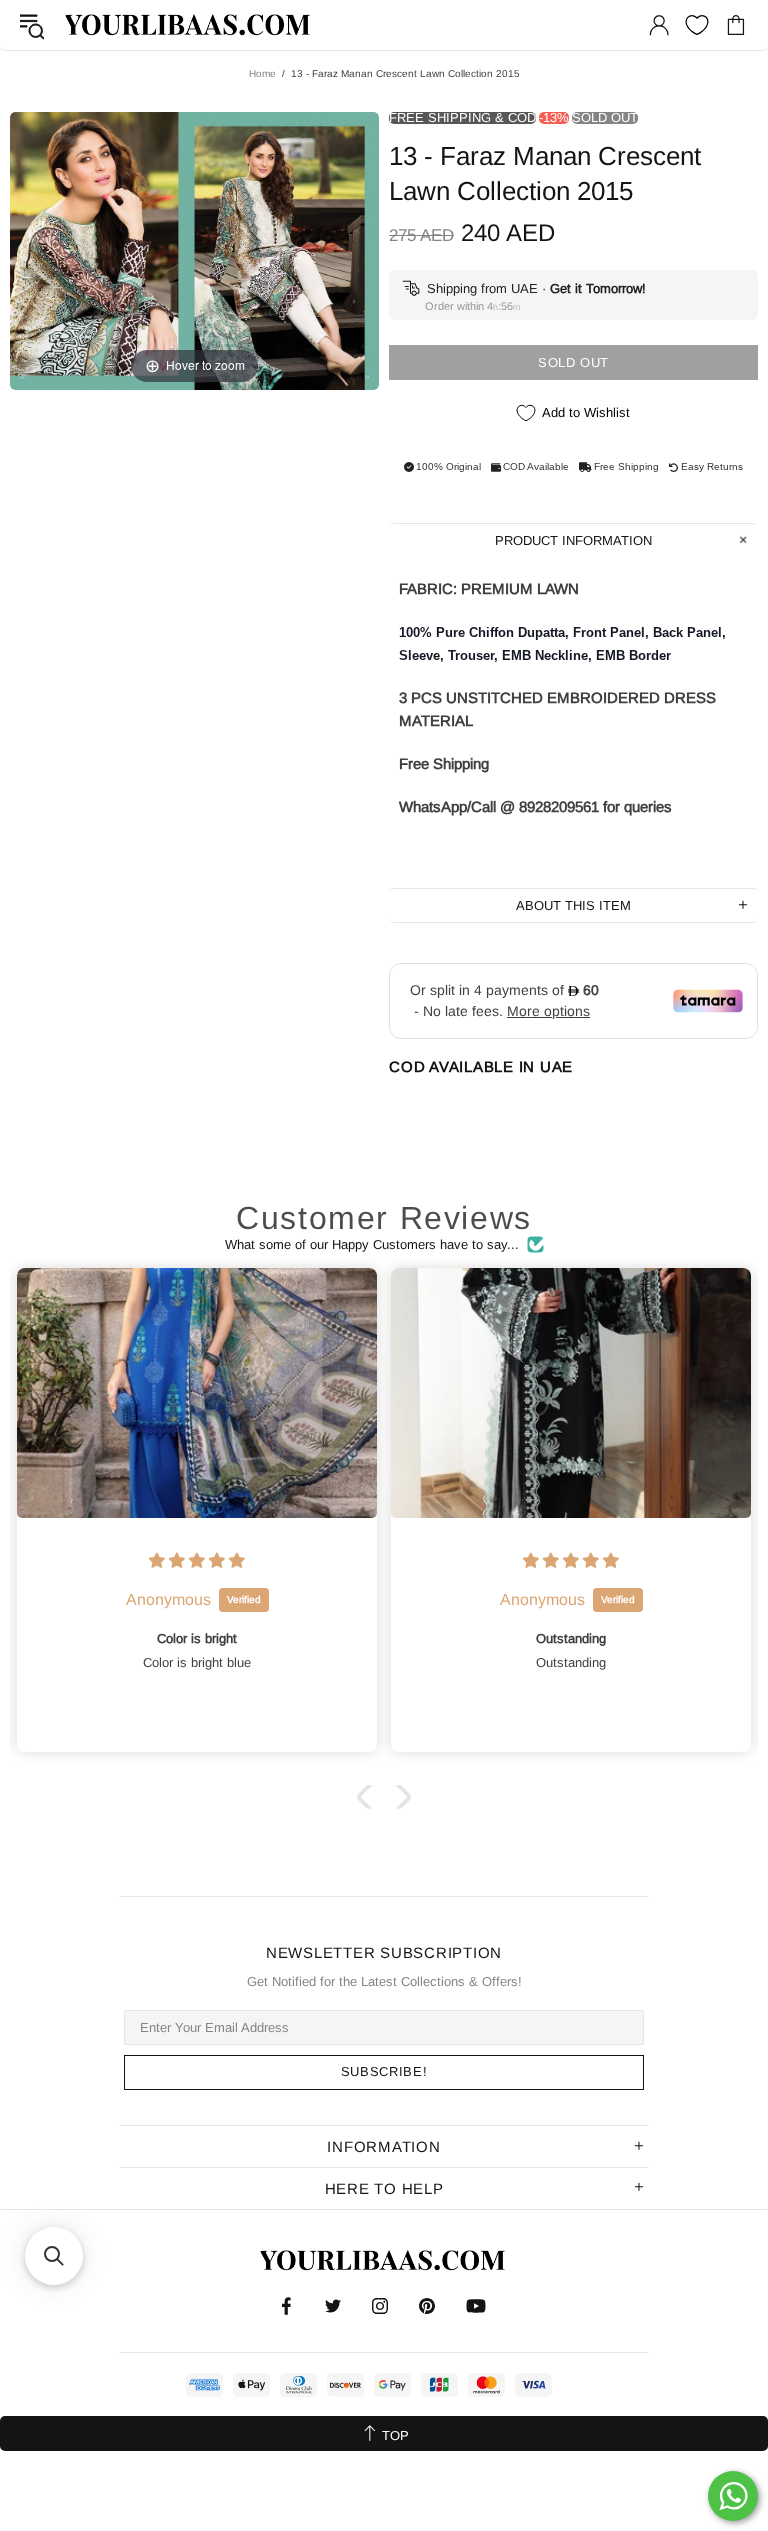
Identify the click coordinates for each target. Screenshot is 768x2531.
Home (262, 73)
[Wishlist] (697, 25)
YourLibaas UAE (189, 24)
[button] (369, 1797)
